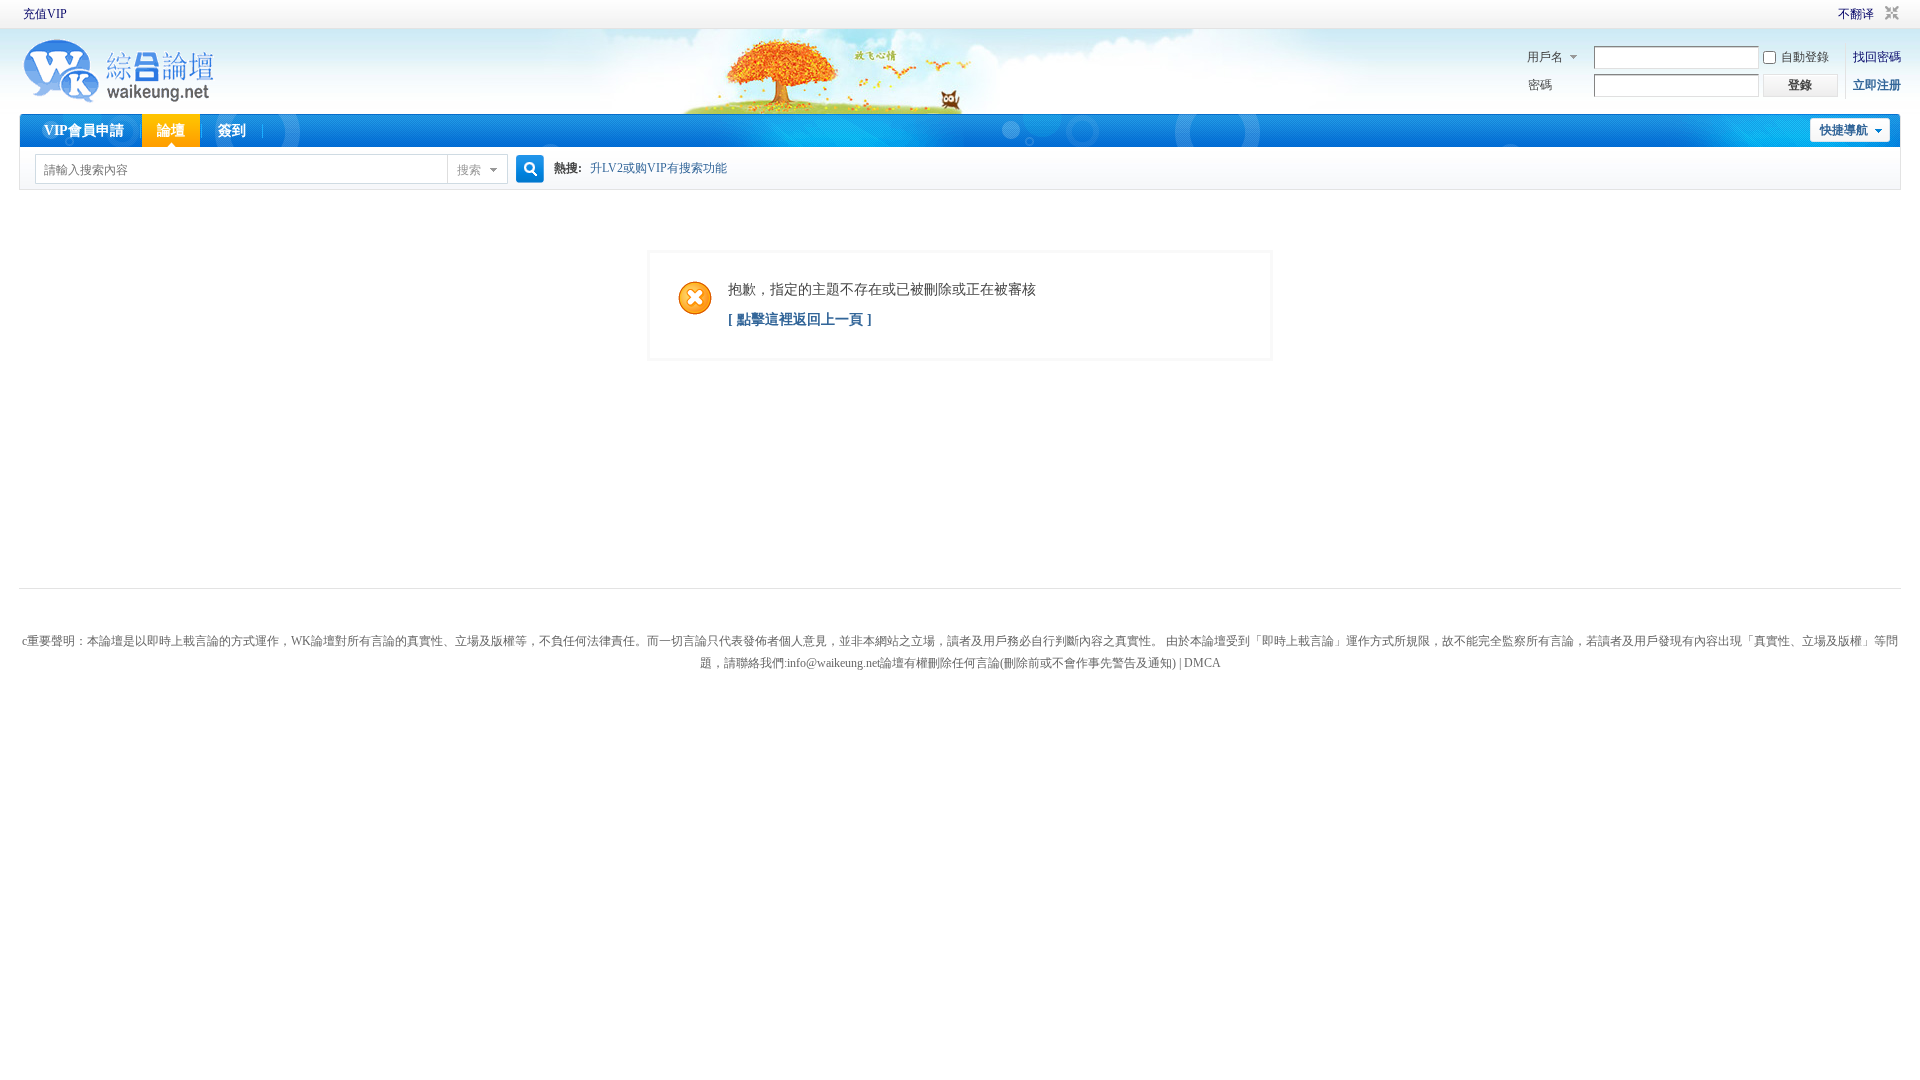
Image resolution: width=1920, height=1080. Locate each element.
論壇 (171, 130)
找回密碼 (1877, 57)
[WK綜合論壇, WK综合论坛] (119, 100)
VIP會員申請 (84, 130)
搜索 (469, 170)
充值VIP (45, 14)
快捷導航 (1844, 130)
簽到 (232, 130)
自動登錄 (1805, 57)
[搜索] (527, 169)
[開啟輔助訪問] (1810, 14)
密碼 (1540, 85)
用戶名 (1545, 57)
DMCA (1202, 663)
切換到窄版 (1889, 14)
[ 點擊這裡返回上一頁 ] (800, 319)
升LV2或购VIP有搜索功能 (658, 168)
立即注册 (1877, 85)
